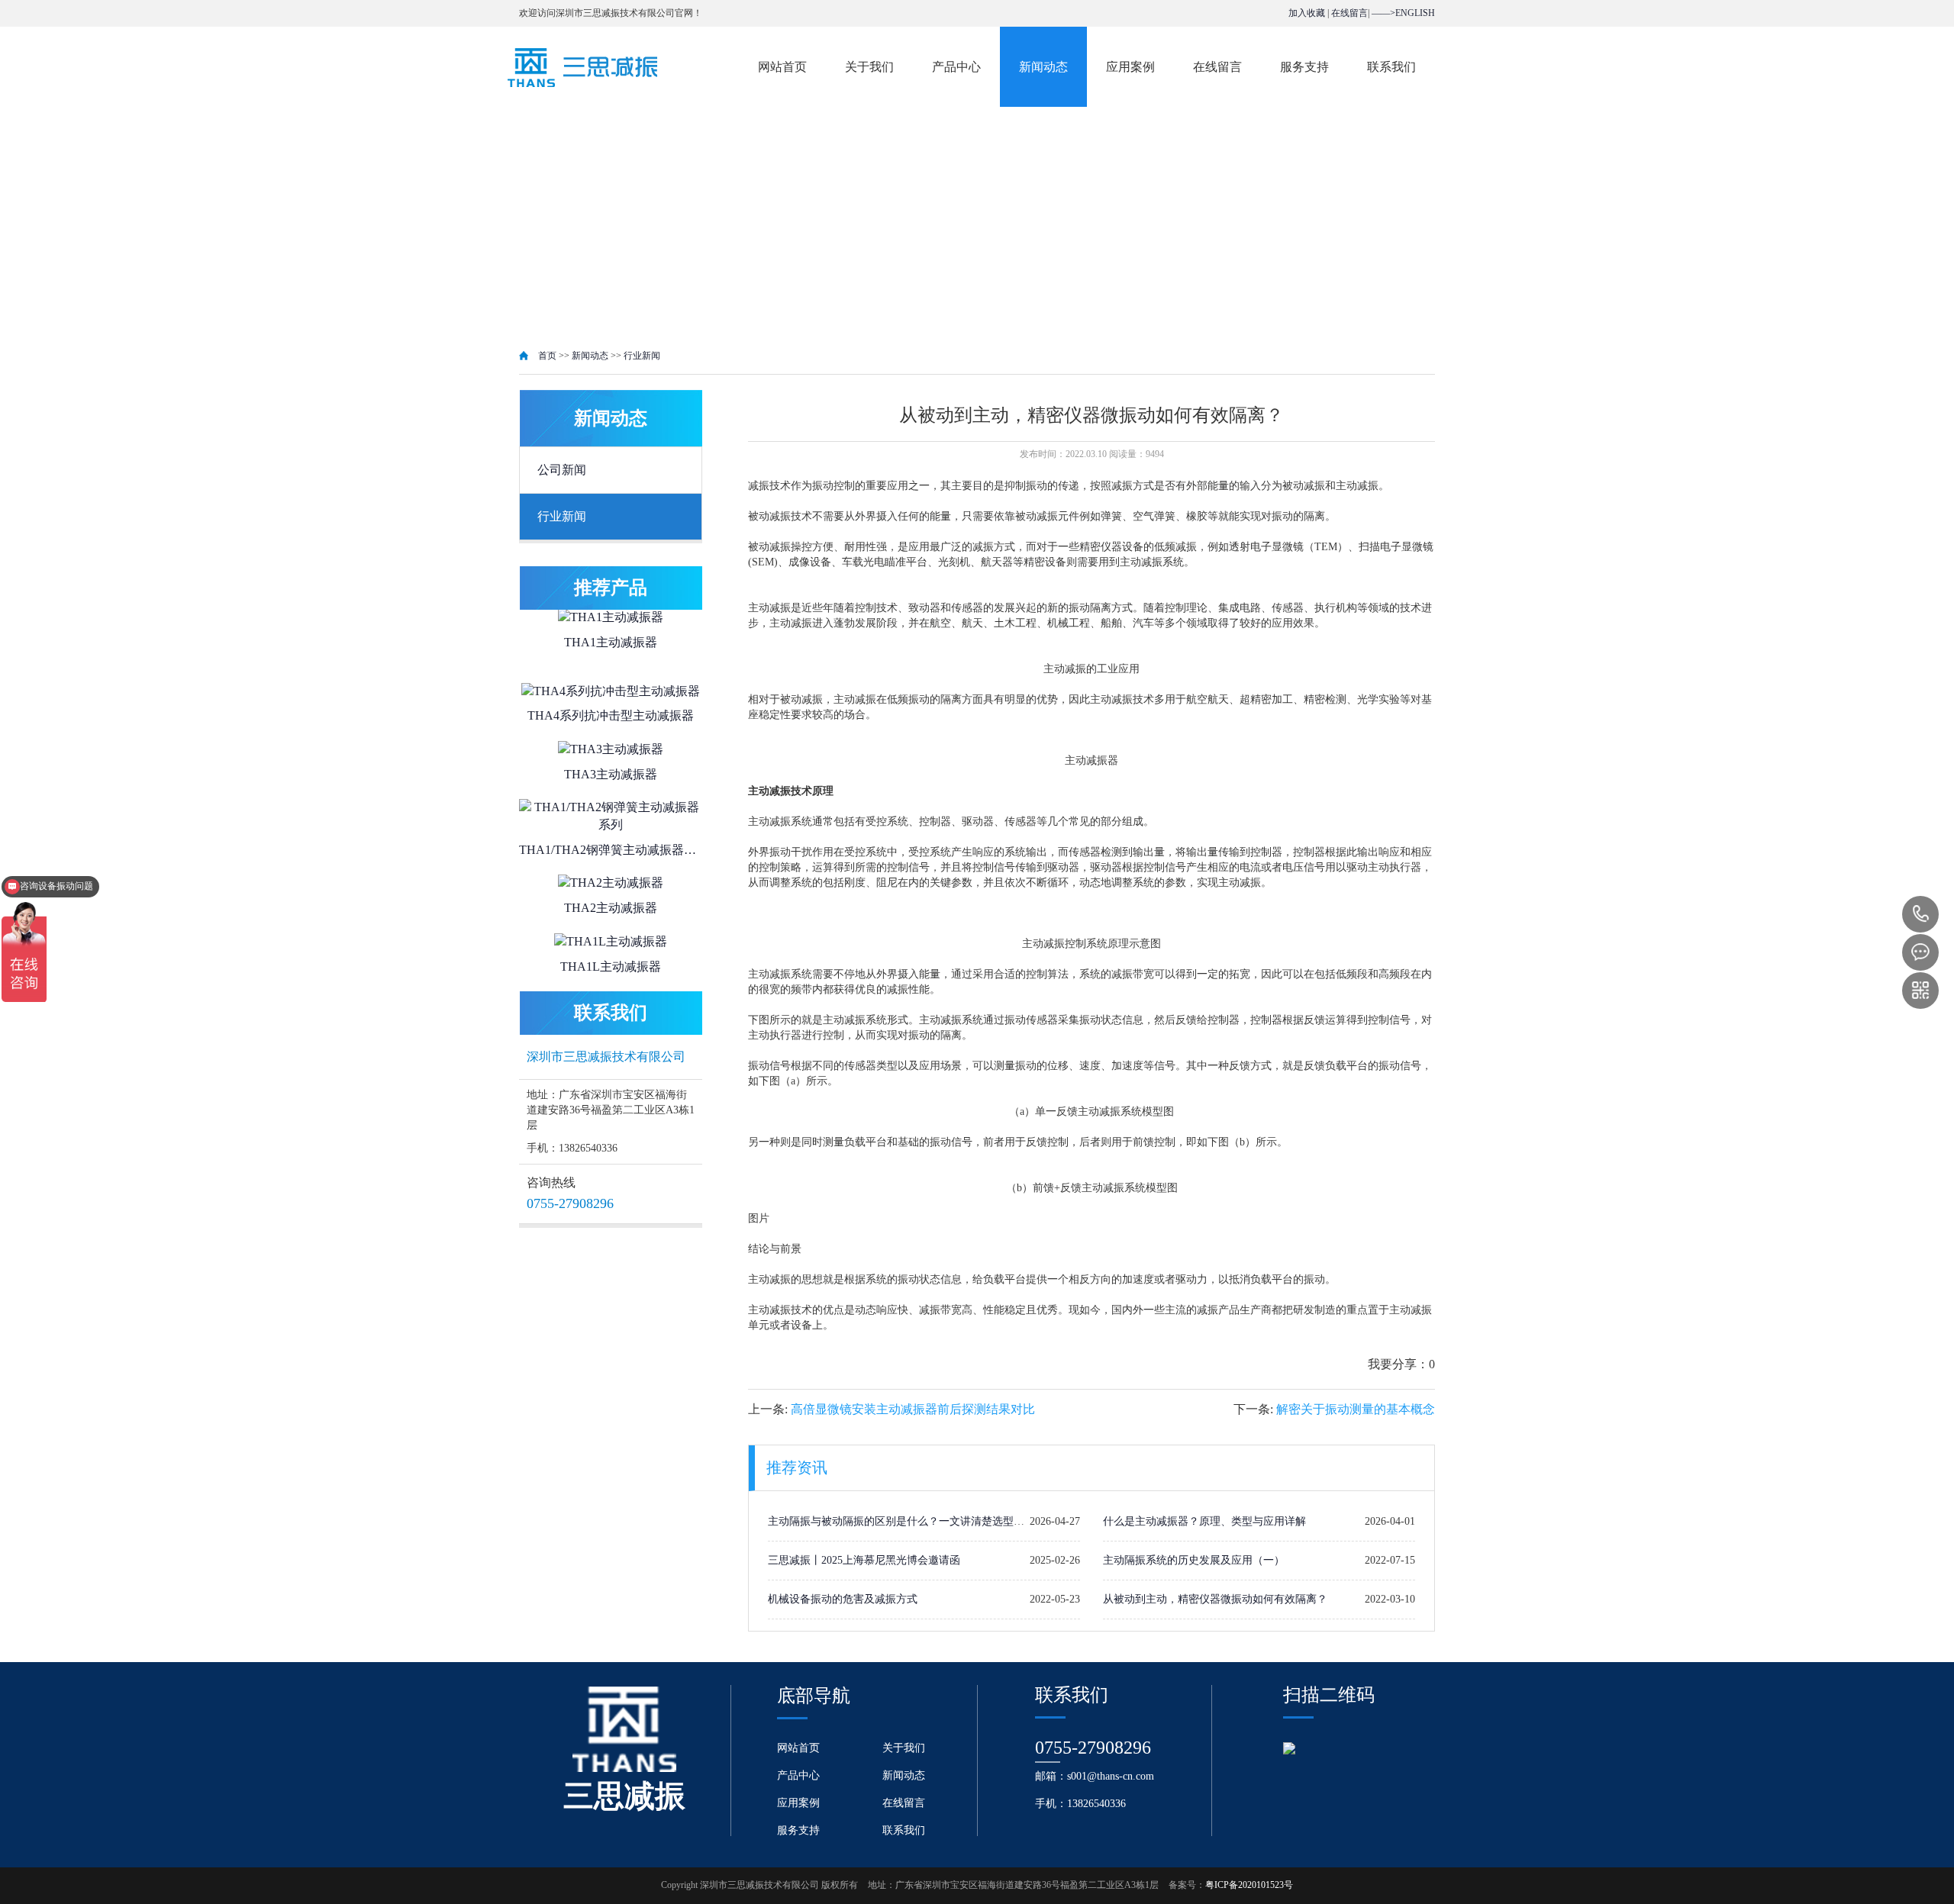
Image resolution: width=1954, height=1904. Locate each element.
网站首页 (782, 67)
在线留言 (1349, 13)
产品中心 (956, 67)
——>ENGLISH (1403, 13)
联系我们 (1391, 67)
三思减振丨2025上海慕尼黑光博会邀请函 (864, 1560)
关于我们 (869, 67)
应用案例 (1130, 67)
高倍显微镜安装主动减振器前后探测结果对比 (913, 1409)
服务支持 (1304, 67)
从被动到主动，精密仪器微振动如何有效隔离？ (1215, 1599)
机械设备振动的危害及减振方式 (843, 1599)
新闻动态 (1043, 67)
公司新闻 (562, 470)
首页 (547, 356)
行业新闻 (642, 356)
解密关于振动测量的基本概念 (1356, 1409)
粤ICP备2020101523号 (1249, 1885)
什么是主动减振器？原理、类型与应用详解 (1204, 1521)
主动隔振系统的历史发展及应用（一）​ (1194, 1560)
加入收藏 (1307, 13)
